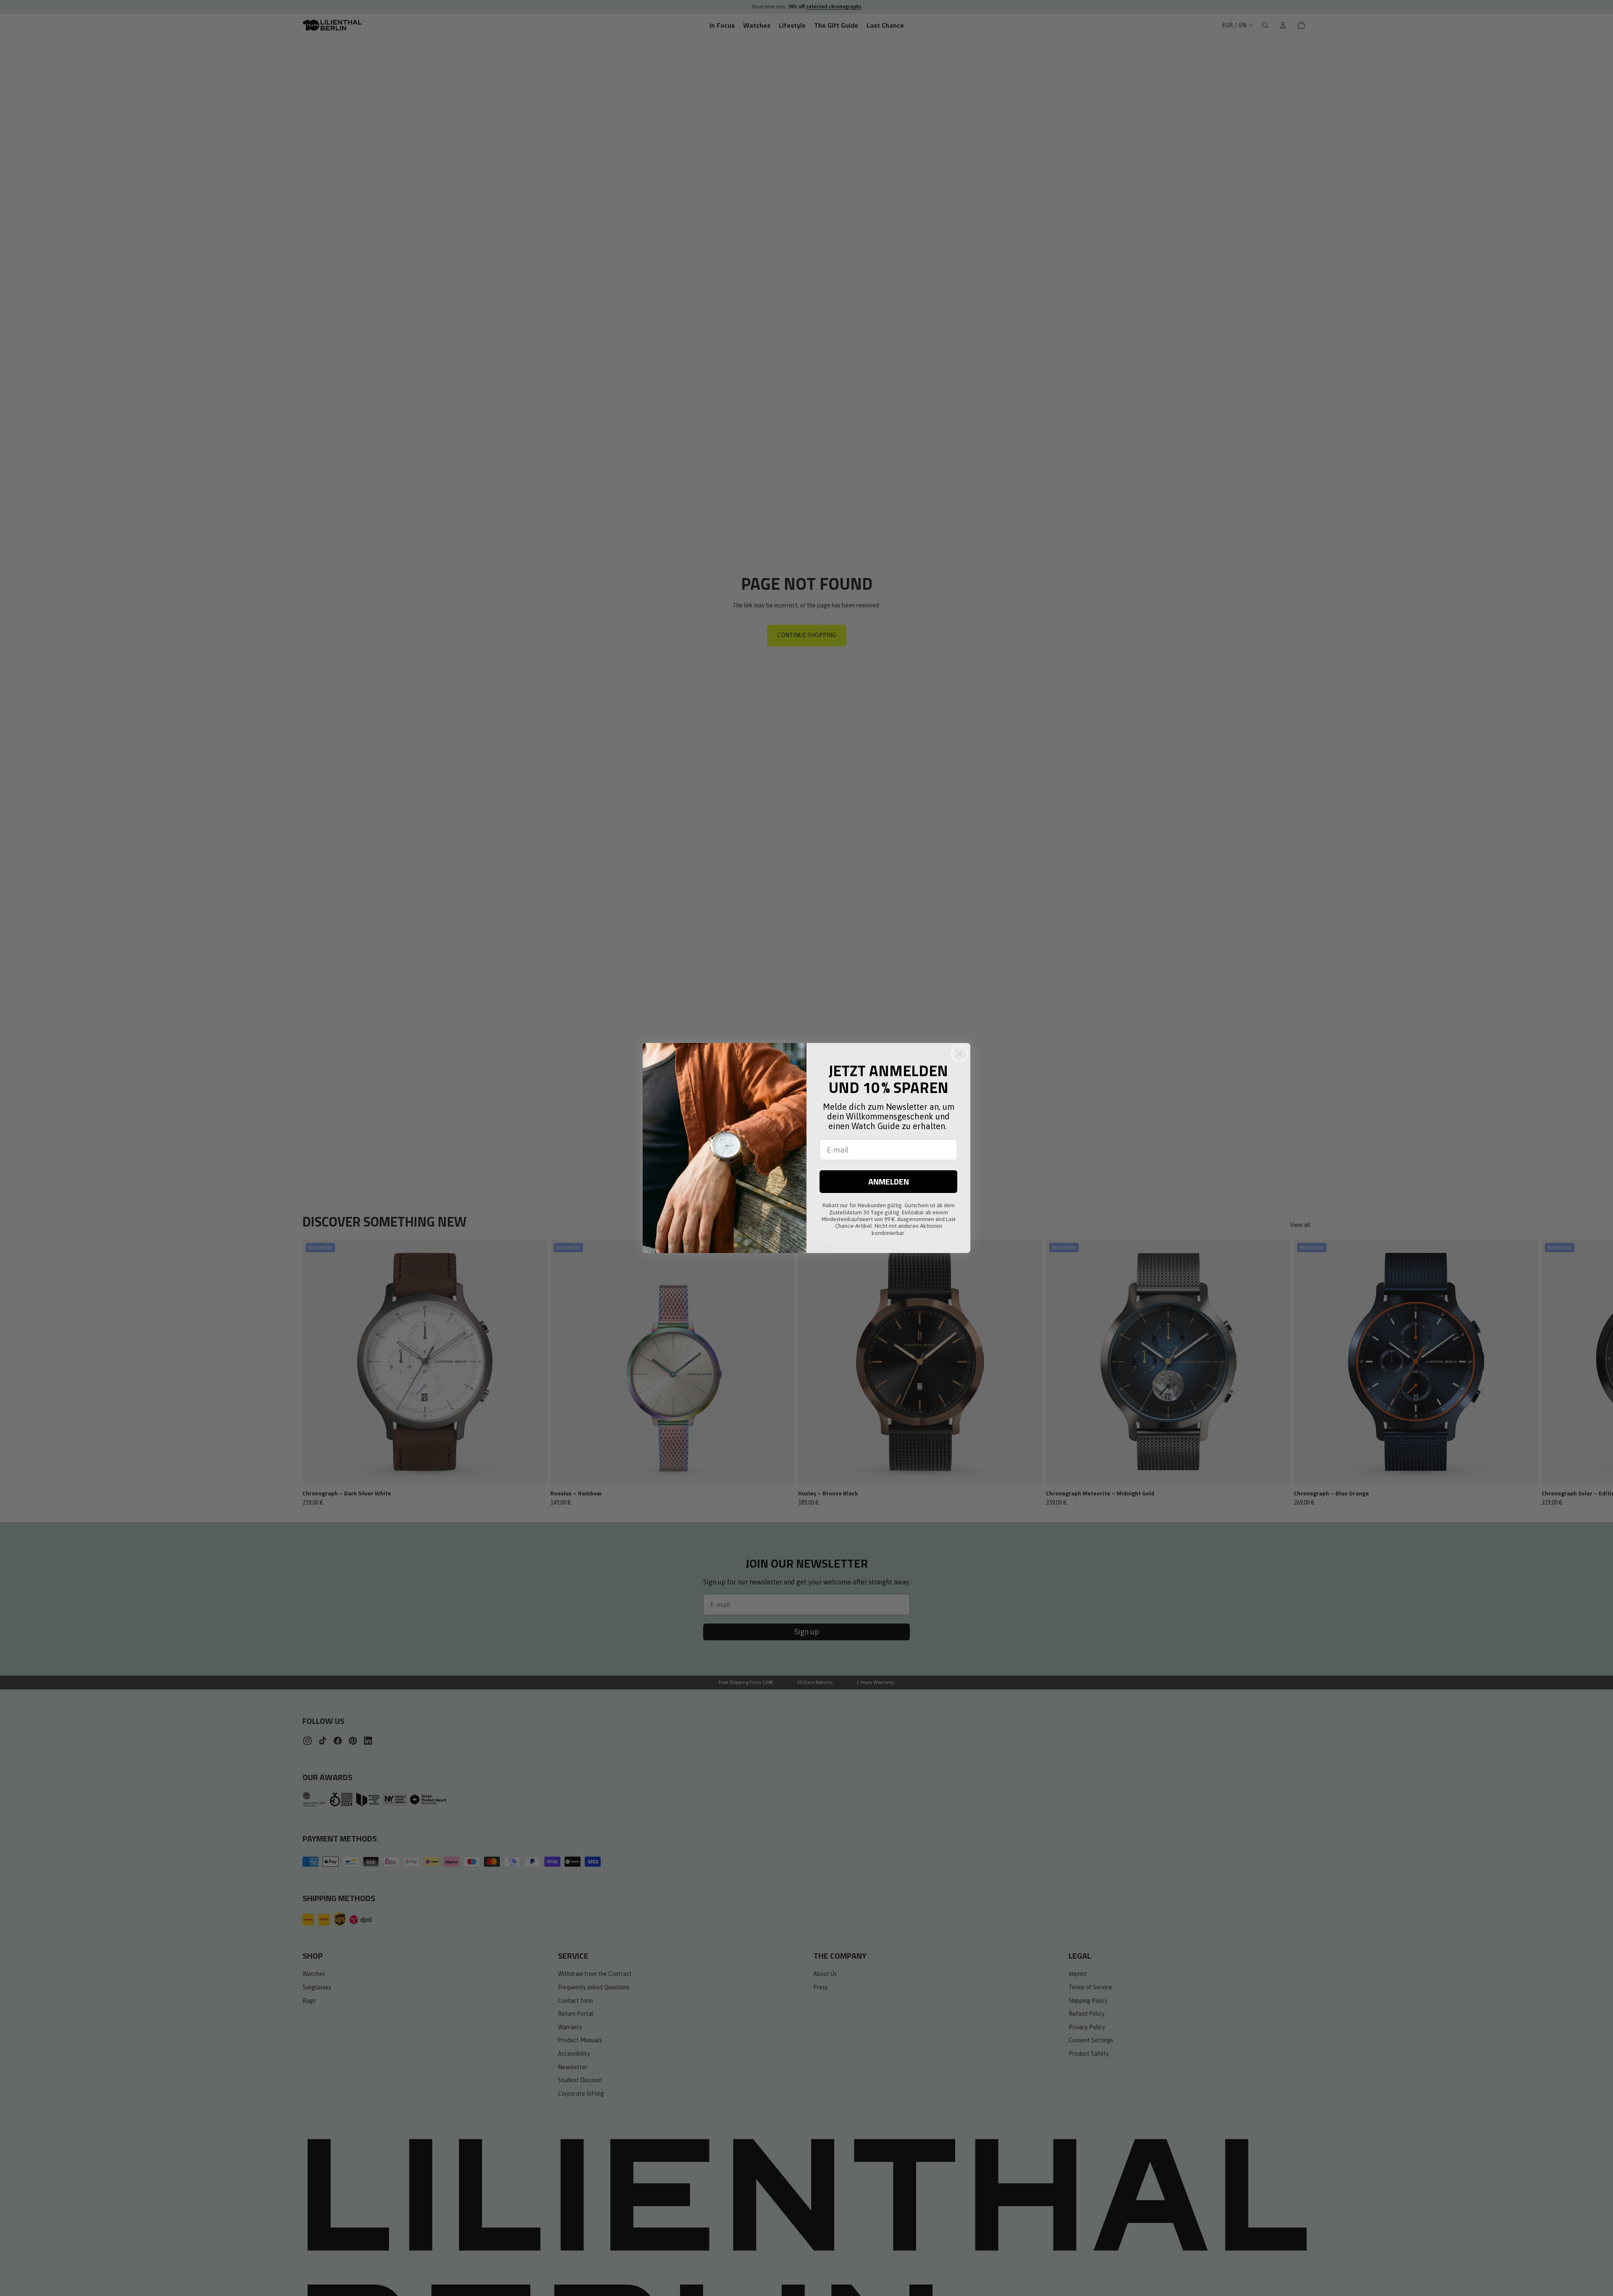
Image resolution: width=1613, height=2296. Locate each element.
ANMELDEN (889, 1181)
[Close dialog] (960, 1054)
